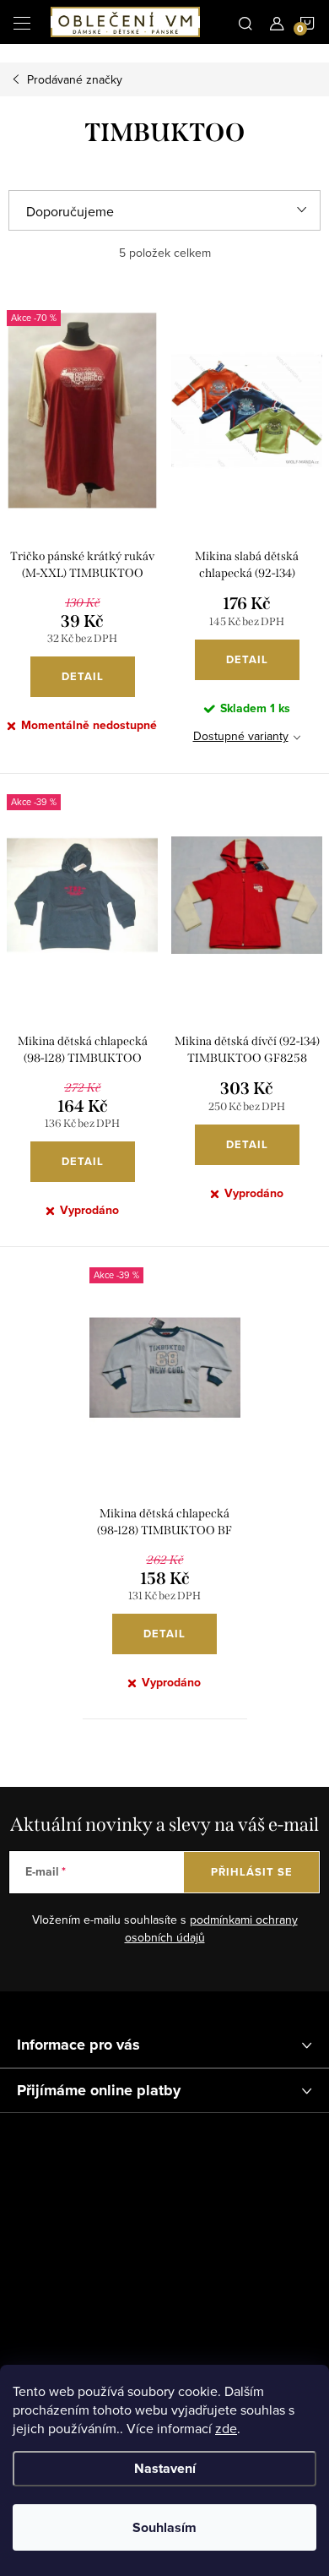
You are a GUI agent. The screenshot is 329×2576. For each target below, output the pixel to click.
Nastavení (165, 2468)
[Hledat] (245, 22)
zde (226, 2428)
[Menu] (22, 22)
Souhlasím (164, 2527)
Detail (83, 676)
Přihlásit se (252, 1872)
